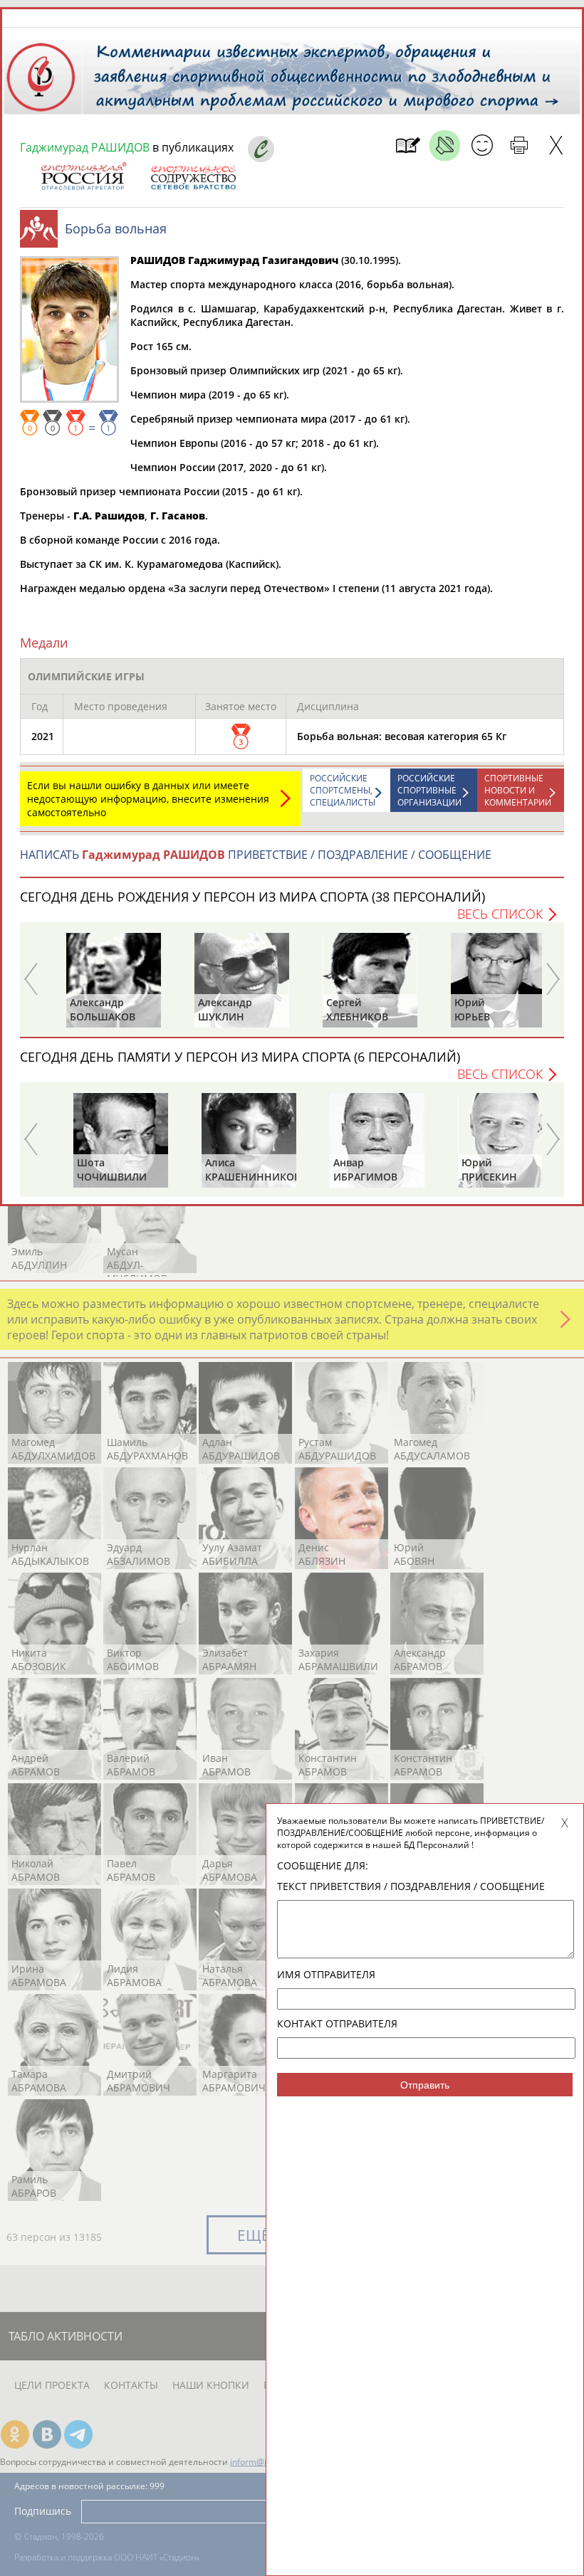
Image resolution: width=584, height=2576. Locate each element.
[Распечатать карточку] (519, 146)
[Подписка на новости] (408, 146)
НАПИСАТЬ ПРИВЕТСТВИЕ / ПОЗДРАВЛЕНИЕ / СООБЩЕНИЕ (256, 855)
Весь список (500, 914)
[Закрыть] (556, 146)
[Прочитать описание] (445, 146)
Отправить (425, 2085)
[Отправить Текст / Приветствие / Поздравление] (482, 146)
